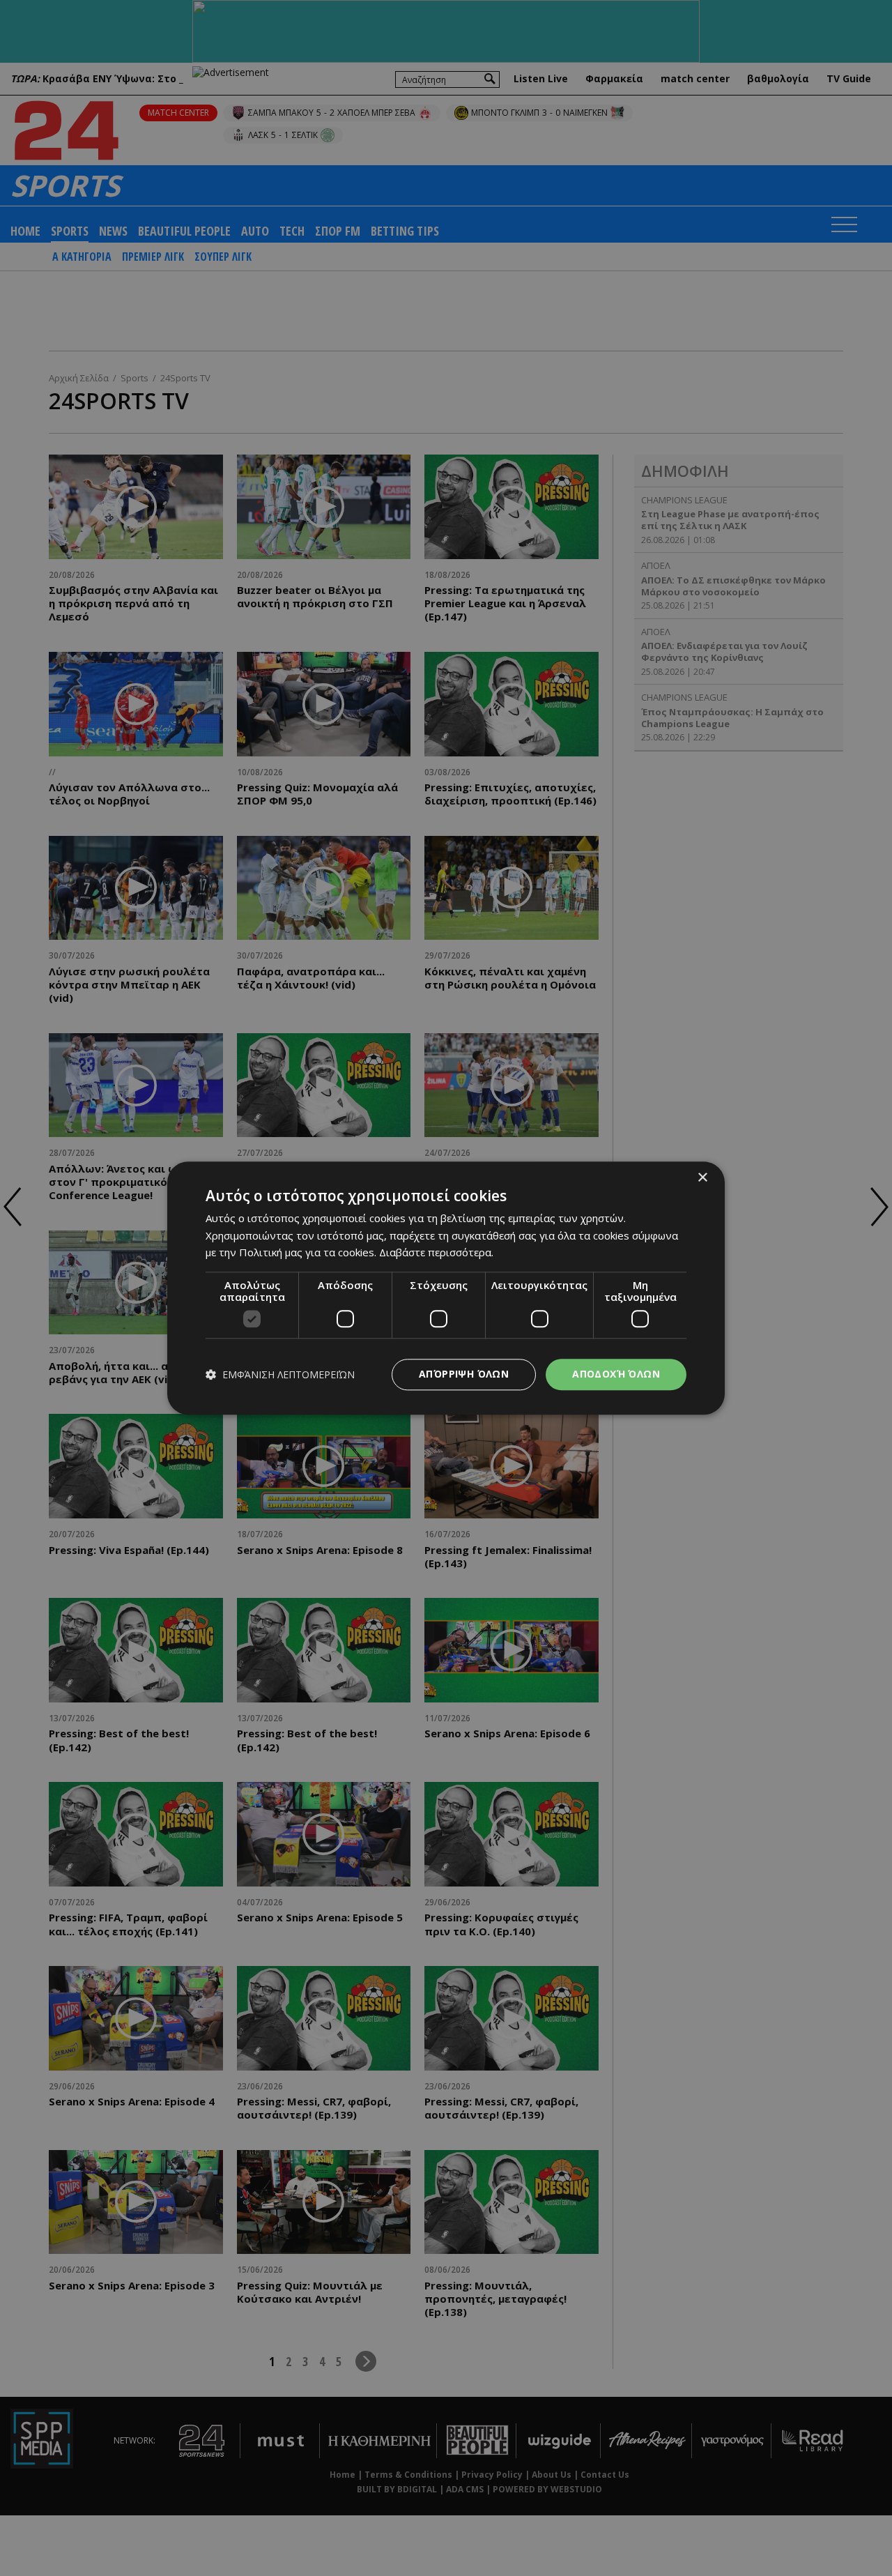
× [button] (702, 1178)
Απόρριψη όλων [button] (464, 1374)
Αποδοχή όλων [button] (616, 1374)
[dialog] (446, 1288)
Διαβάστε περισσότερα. (436, 1253)
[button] (280, 1374)
